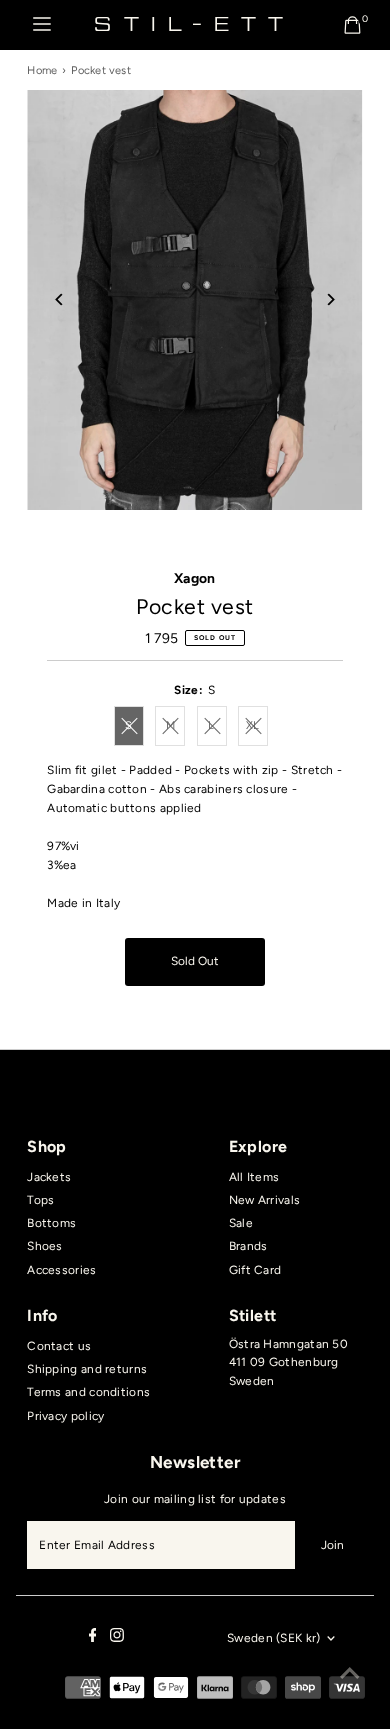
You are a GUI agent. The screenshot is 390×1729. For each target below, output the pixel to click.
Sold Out (195, 961)
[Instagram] (117, 1638)
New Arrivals (265, 1200)
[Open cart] (352, 25)
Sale (241, 1223)
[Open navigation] (42, 25)
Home (42, 70)
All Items (254, 1177)
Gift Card (255, 1270)
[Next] (330, 299)
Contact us (59, 1346)
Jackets (49, 1177)
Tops (40, 1200)
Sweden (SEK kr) (273, 1638)
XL (257, 728)
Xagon (195, 578)
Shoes (45, 1246)
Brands (248, 1246)
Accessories (61, 1270)
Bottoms (51, 1223)
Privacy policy (65, 1416)
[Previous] (59, 299)
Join (333, 1545)
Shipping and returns (87, 1369)
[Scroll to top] (350, 1674)
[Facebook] (93, 1638)
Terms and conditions (88, 1392)
